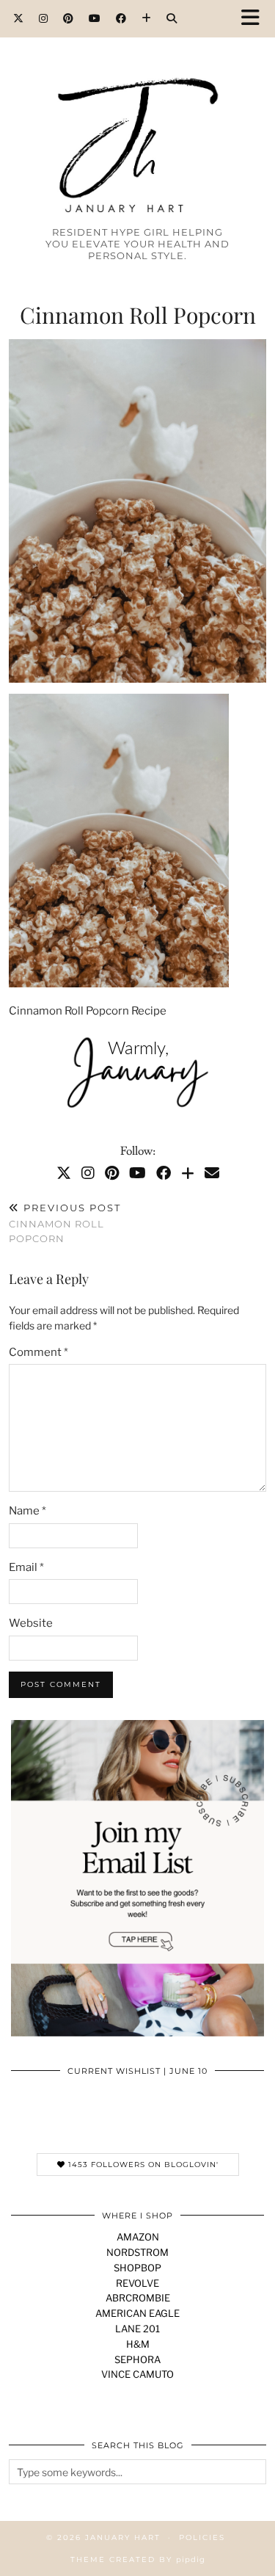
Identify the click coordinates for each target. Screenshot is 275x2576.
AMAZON (138, 2237)
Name (27, 1511)
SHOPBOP (137, 2268)
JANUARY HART (123, 2537)
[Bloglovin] (147, 18)
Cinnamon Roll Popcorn (65, 1223)
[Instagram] (44, 18)
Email (26, 1567)
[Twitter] (19, 18)
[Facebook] (121, 18)
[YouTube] (95, 18)
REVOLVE (137, 2283)
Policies (202, 2537)
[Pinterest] (69, 18)
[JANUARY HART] (137, 119)
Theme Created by (138, 2559)
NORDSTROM (137, 2252)
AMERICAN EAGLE (137, 2313)
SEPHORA (137, 2359)
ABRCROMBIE (138, 2298)
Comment (38, 1352)
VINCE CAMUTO (137, 2374)
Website (31, 1623)
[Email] (212, 1173)
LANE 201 (137, 2329)
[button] (255, 19)
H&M (138, 2344)
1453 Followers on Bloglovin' (142, 2165)
